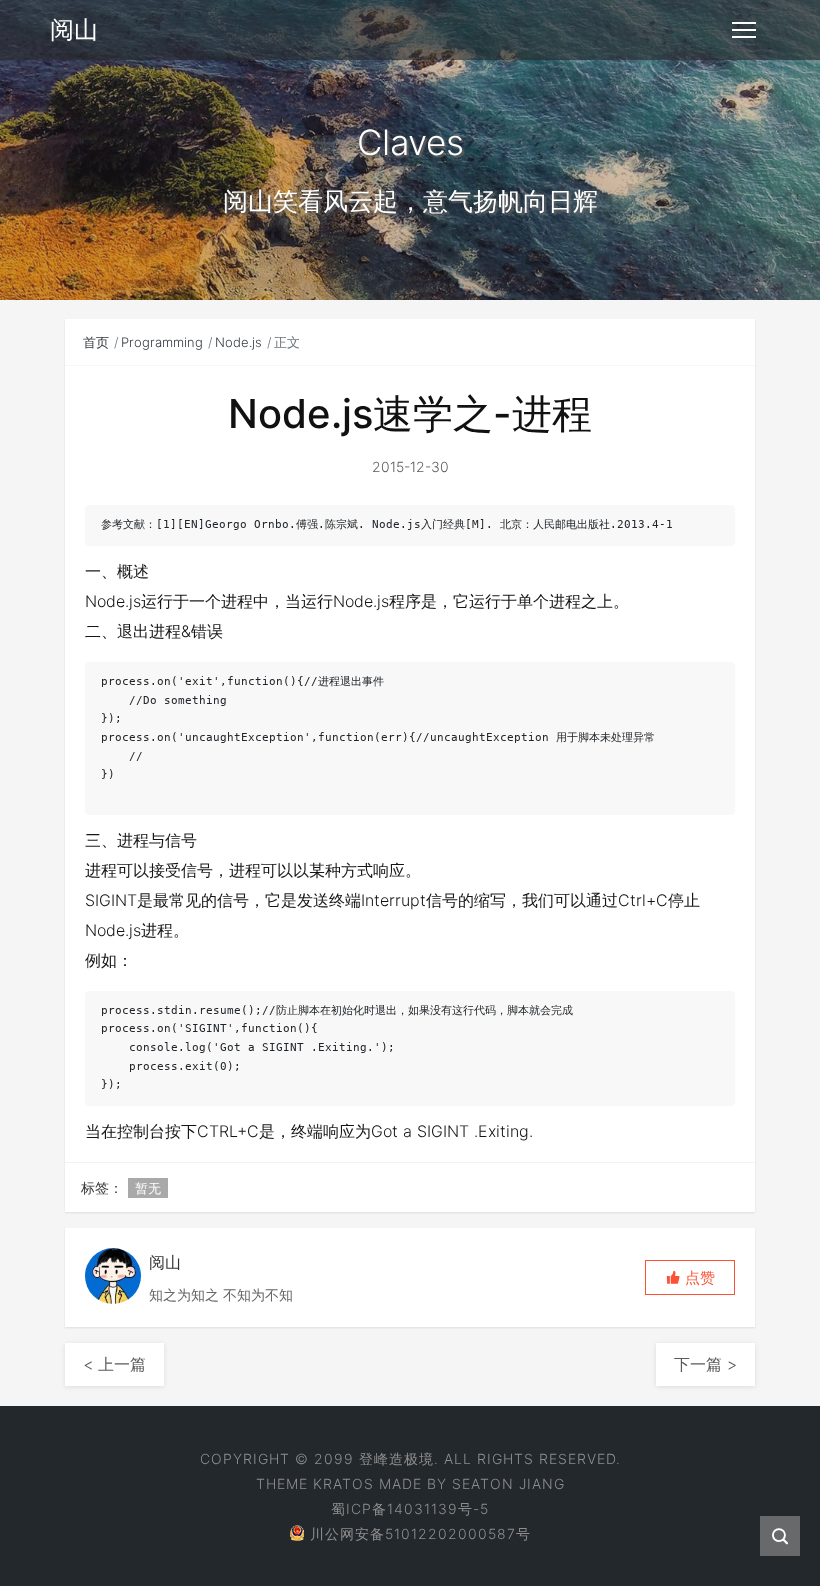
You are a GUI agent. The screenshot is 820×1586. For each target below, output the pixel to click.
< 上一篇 (114, 1364)
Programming (162, 342)
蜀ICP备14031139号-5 (410, 1508)
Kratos (343, 1483)
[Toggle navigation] (744, 30)
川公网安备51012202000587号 (420, 1533)
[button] (690, 1277)
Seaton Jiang (508, 1483)
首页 (96, 342)
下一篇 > (705, 1364)
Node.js (238, 342)
